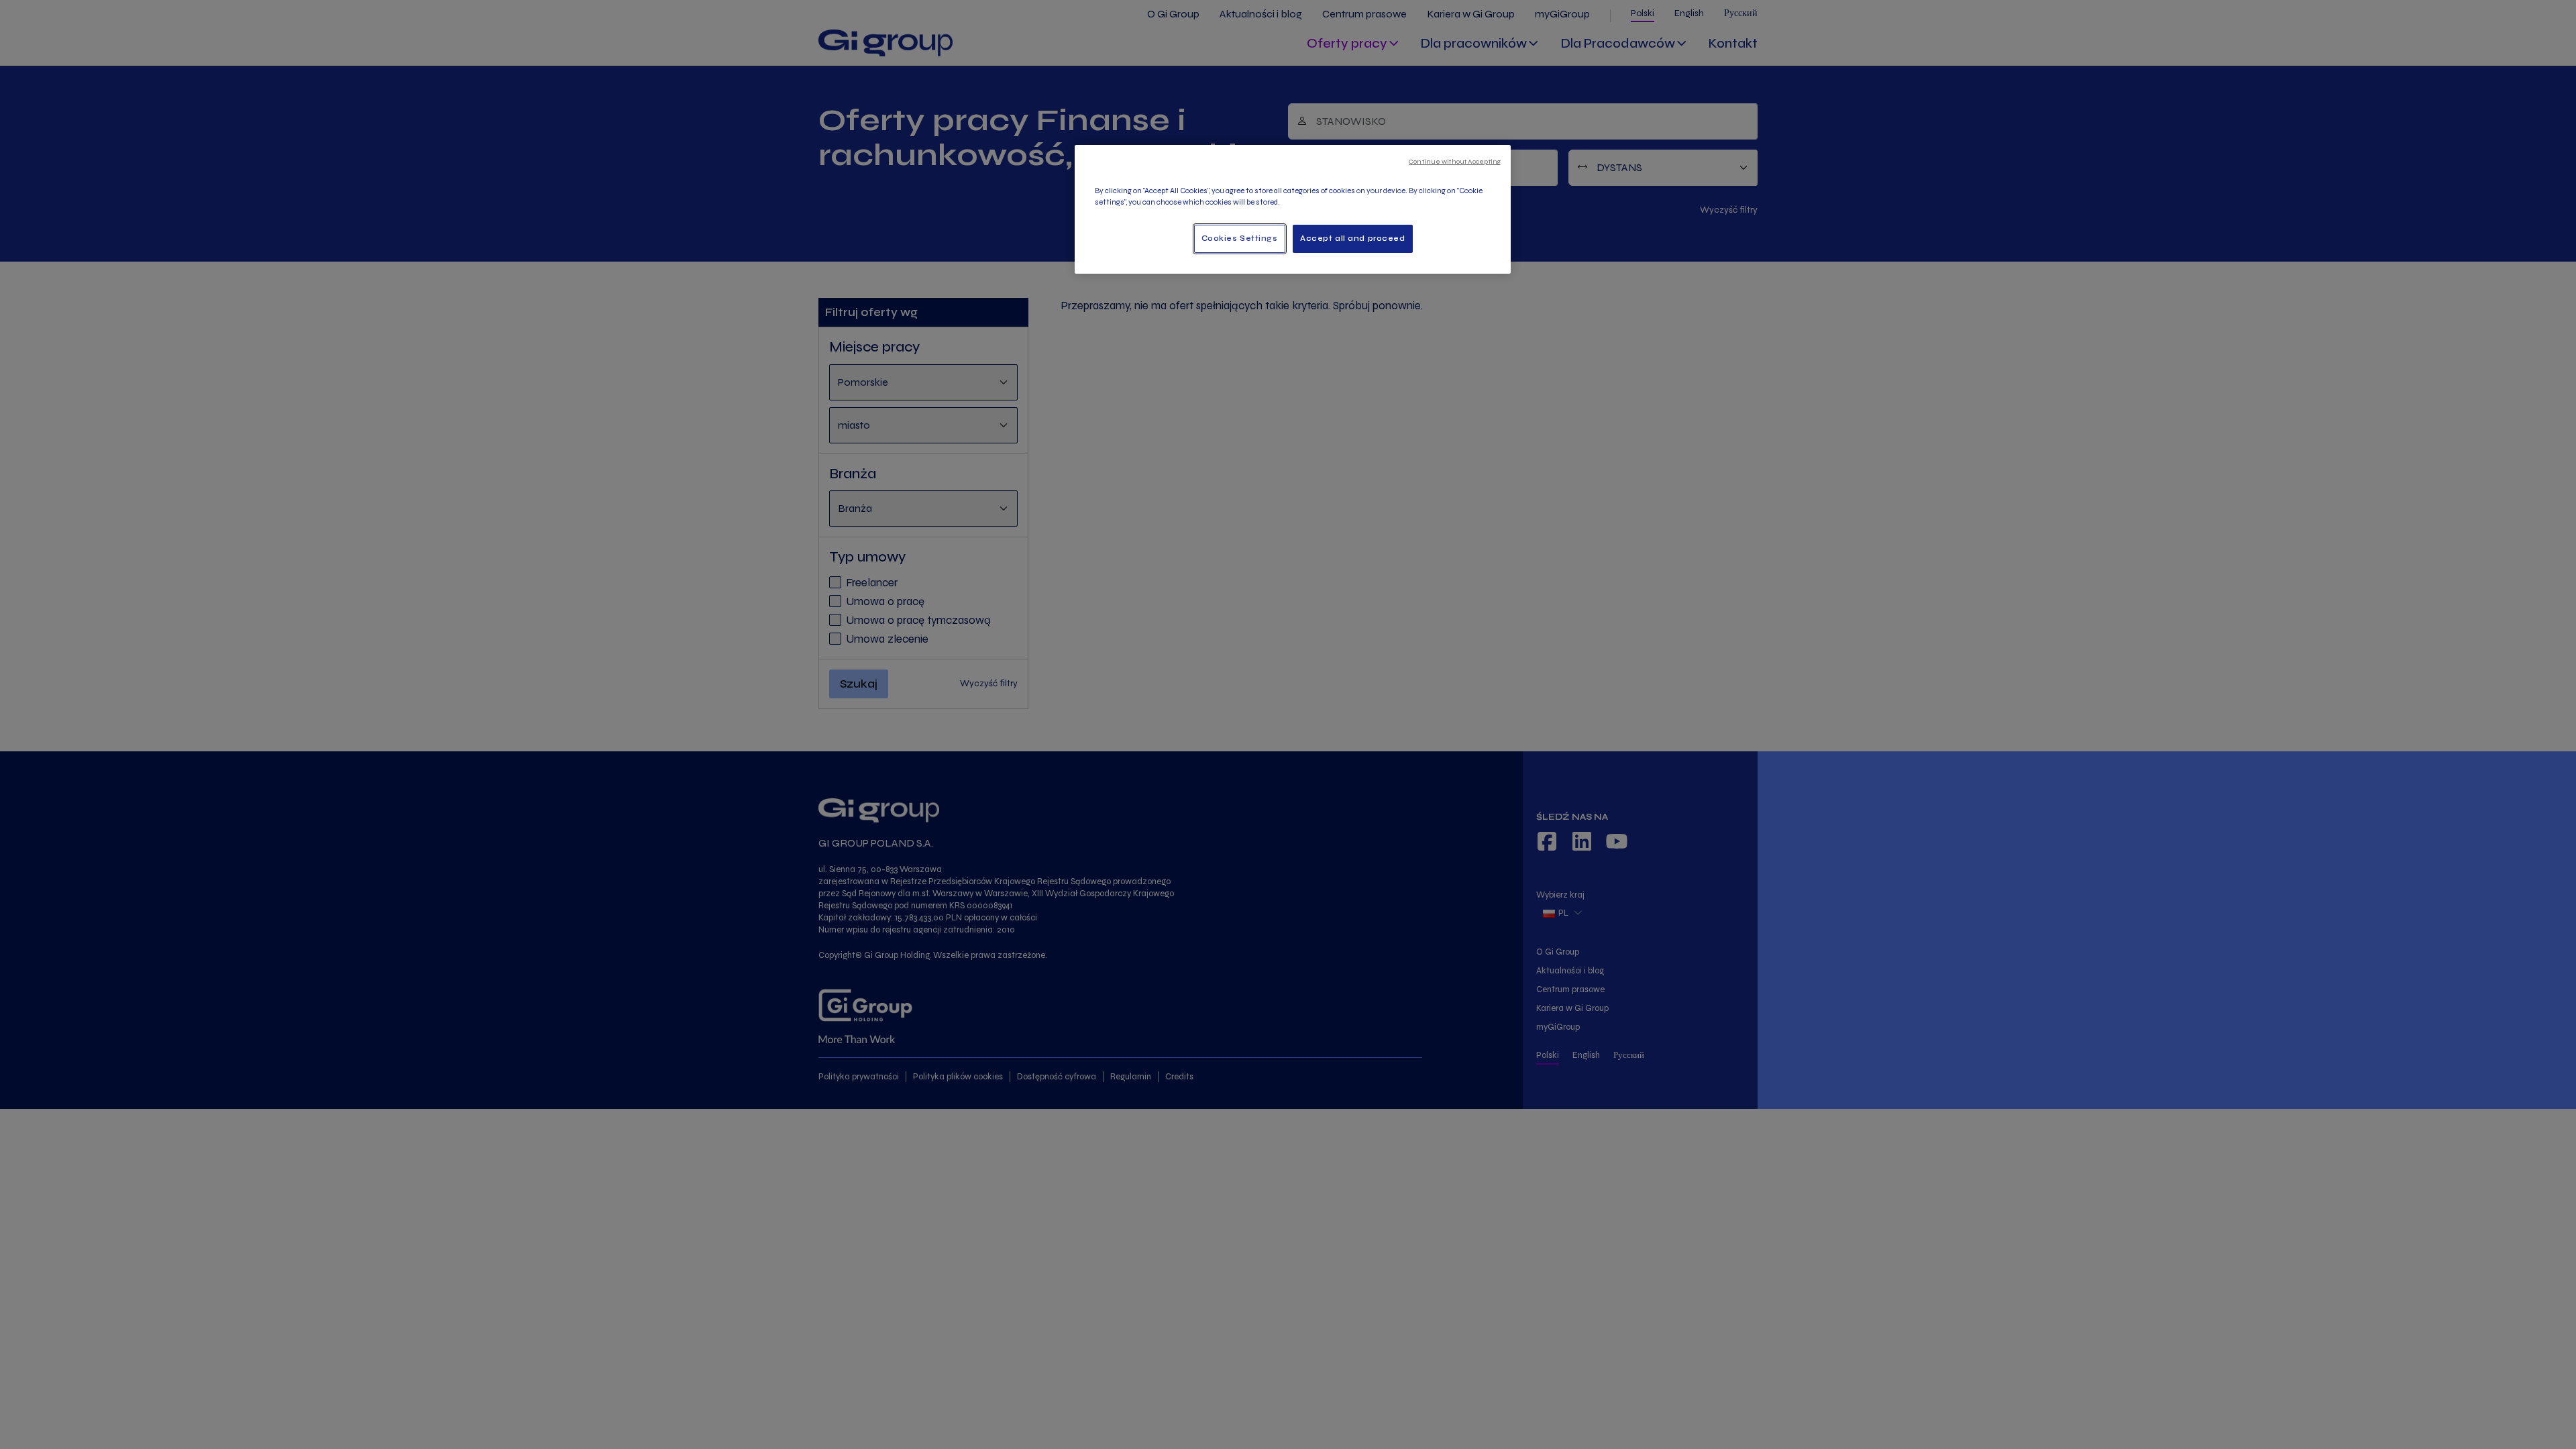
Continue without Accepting (1455, 161)
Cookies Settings (1240, 238)
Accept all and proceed (1353, 238)
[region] (1293, 209)
